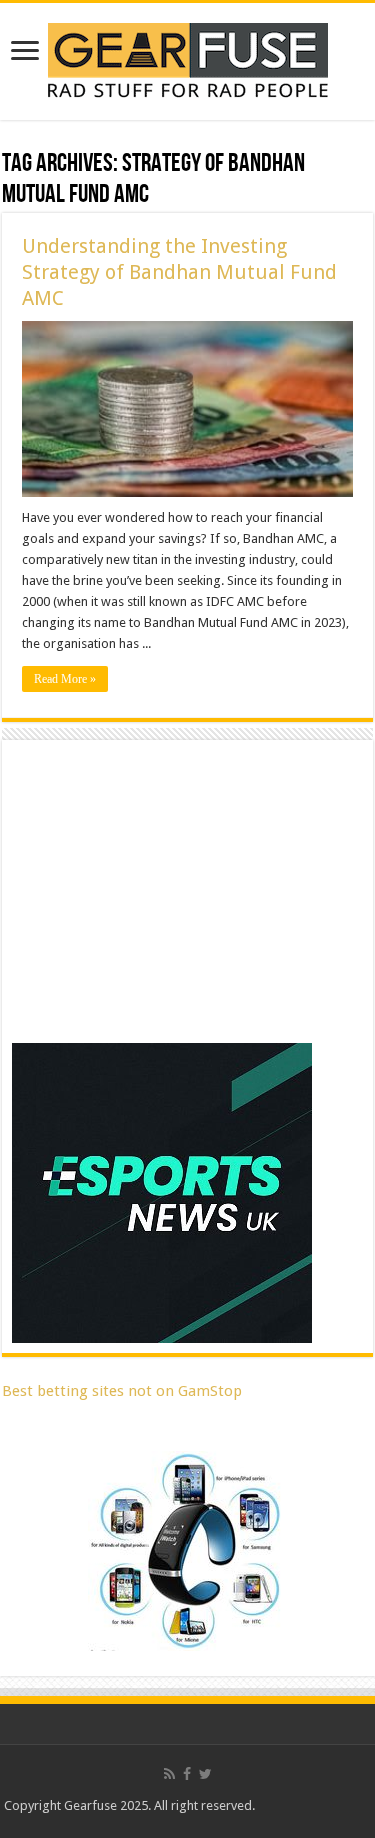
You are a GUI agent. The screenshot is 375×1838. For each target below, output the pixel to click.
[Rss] (169, 1774)
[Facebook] (187, 1774)
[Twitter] (205, 1774)
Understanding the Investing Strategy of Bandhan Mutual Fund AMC (179, 272)
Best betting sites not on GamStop (122, 1391)
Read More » (65, 679)
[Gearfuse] (188, 58)
